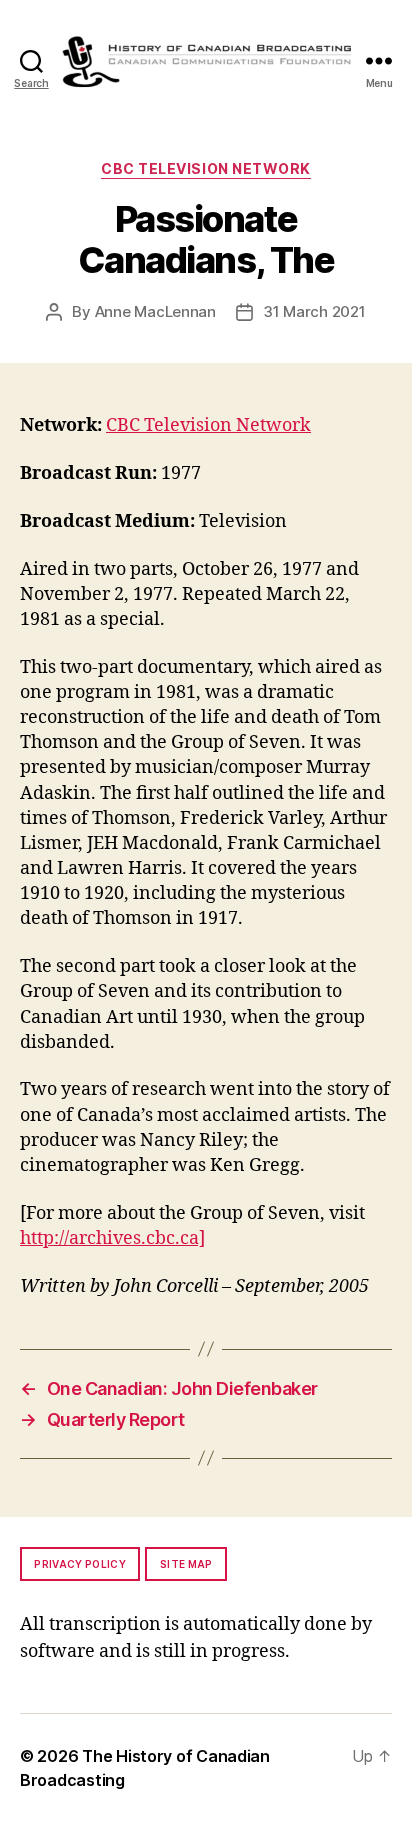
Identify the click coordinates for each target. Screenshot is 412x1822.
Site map (186, 1564)
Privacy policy (80, 1564)
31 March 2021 (314, 311)
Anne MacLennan (155, 311)
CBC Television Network (205, 168)
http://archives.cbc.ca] (112, 1238)
